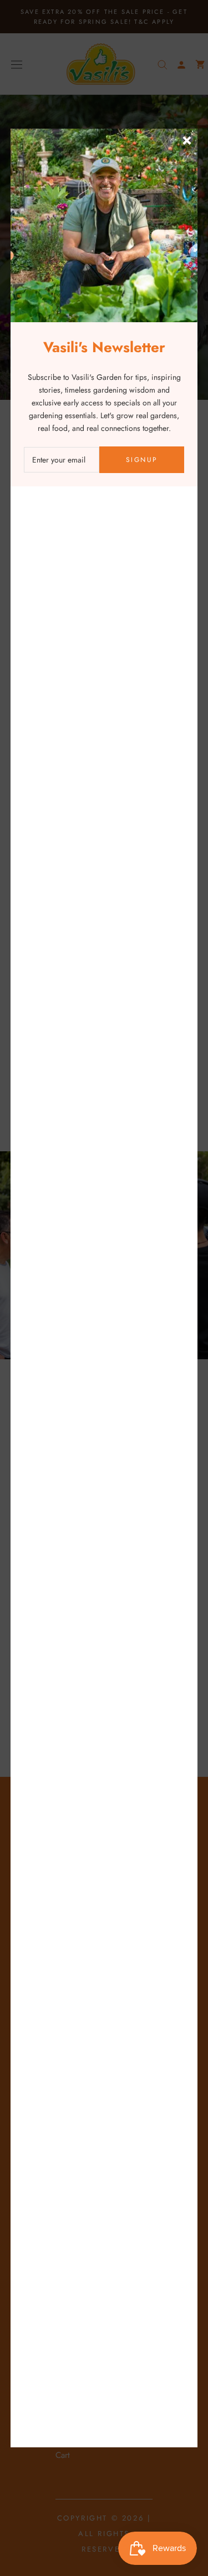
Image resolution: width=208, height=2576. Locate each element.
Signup (142, 460)
